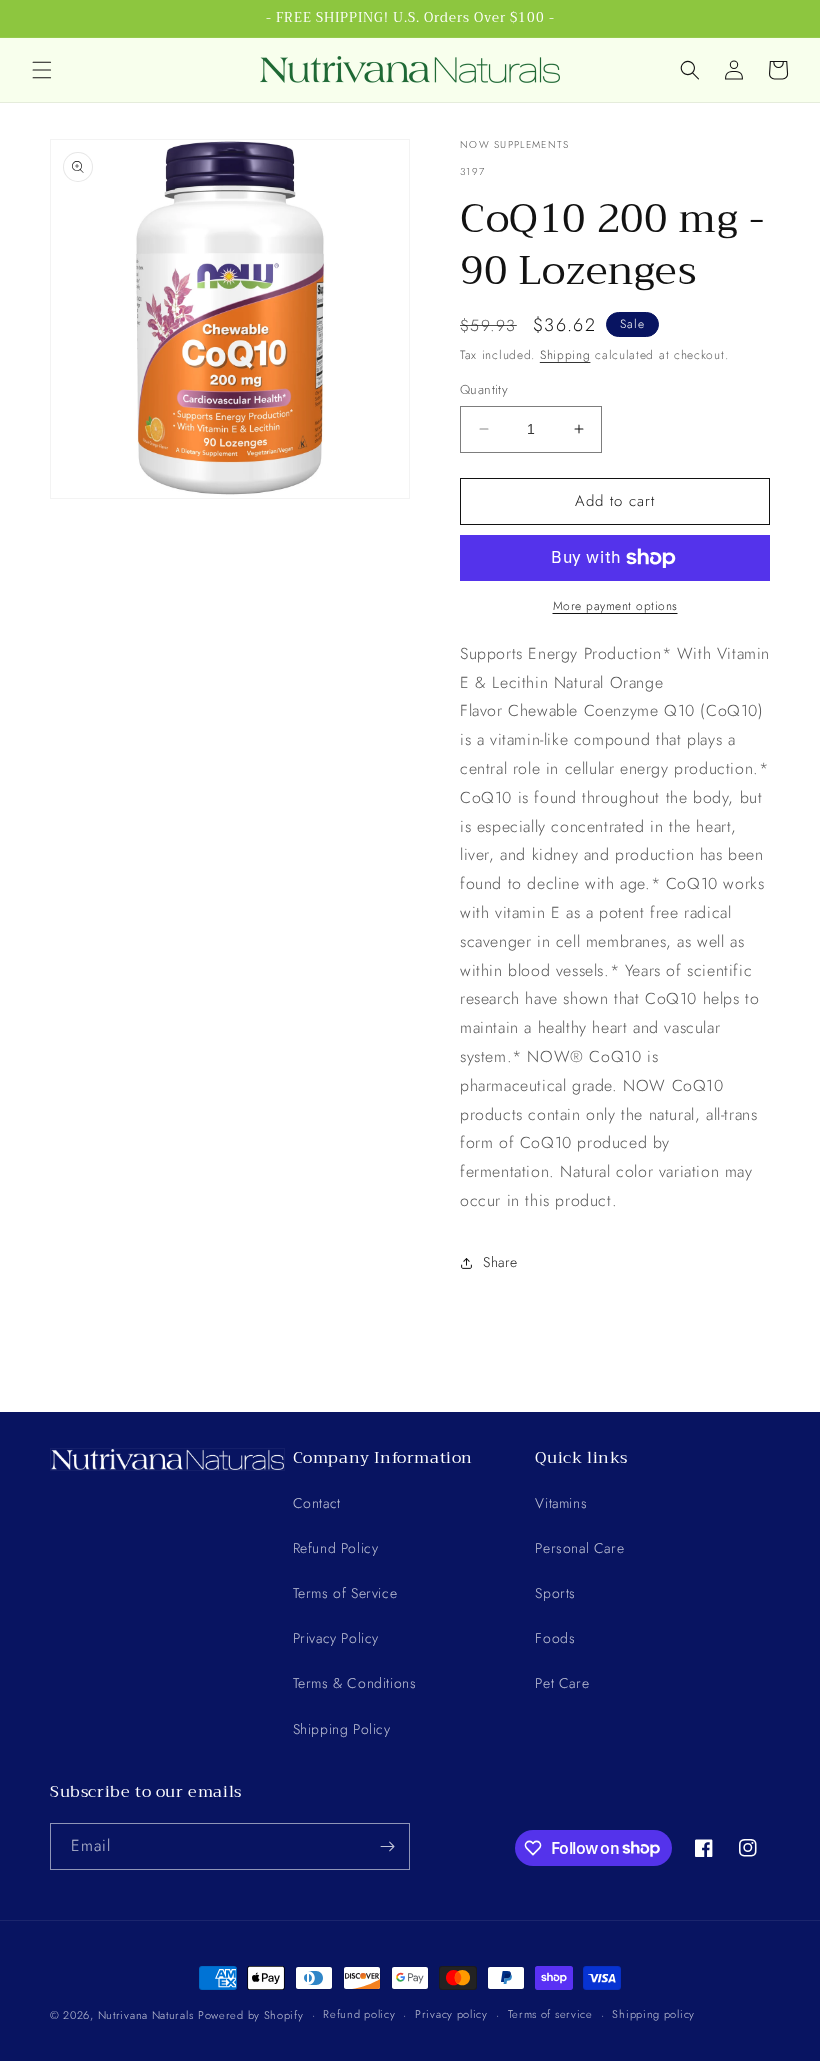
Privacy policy (451, 2014)
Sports (555, 1593)
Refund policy (359, 2014)
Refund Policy (336, 1548)
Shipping (565, 355)
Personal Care (579, 1548)
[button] (42, 70)
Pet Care (562, 1683)
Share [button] (500, 1262)
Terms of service (550, 2014)
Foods (555, 1638)
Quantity (484, 389)
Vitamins (561, 1503)
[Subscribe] (387, 1846)
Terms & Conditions (355, 1683)
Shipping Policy (342, 1729)
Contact (317, 1503)
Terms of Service (345, 1593)
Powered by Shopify (251, 2015)
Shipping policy (653, 2014)
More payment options (615, 606)
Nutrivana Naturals (146, 2015)
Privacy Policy (336, 1638)
